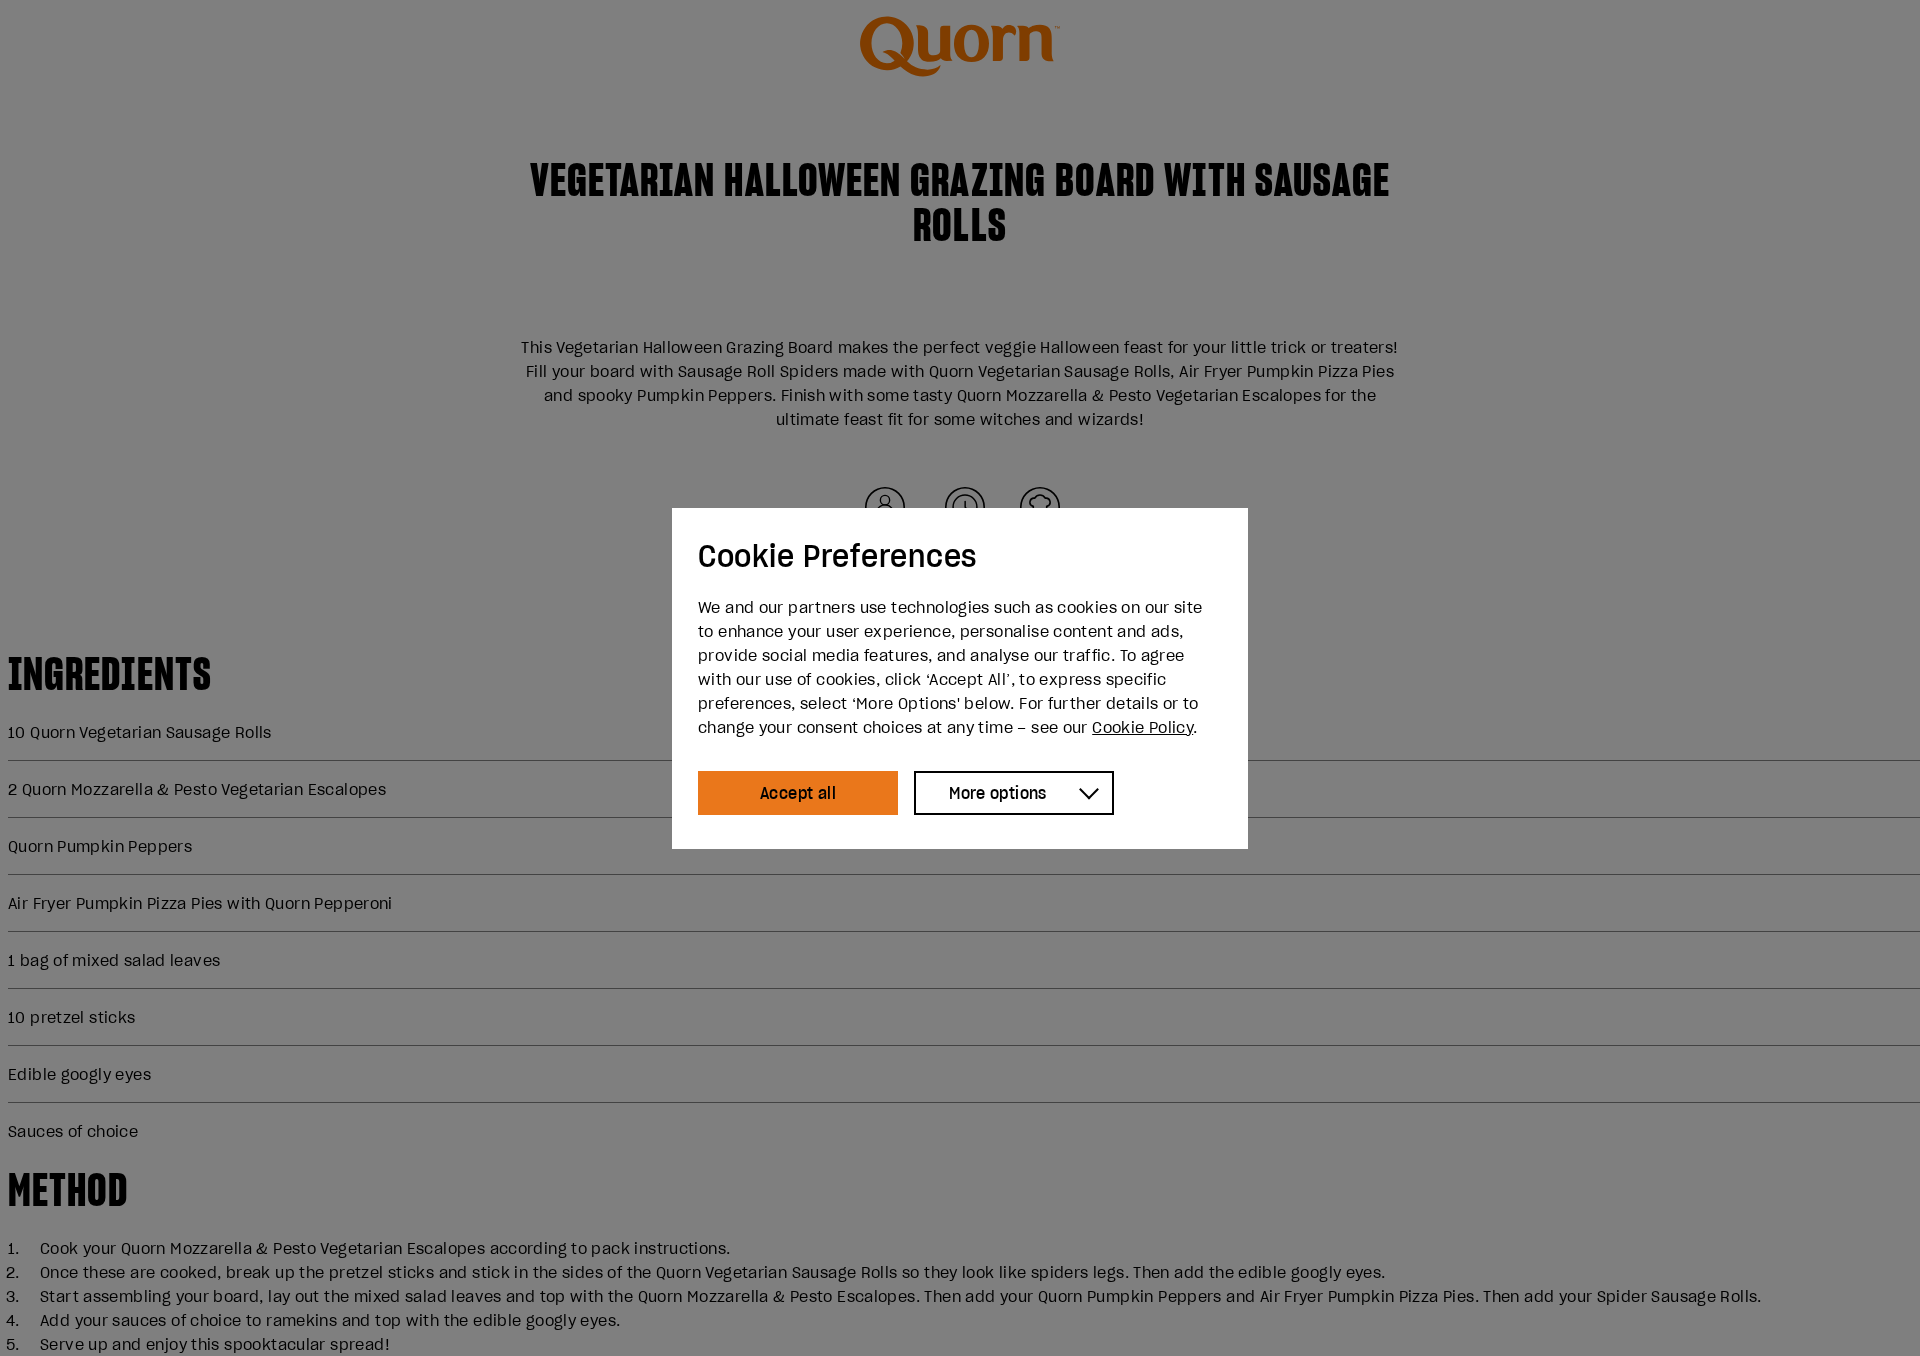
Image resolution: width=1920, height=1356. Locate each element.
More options (998, 793)
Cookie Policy (1142, 727)
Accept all (798, 793)
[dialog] (960, 678)
